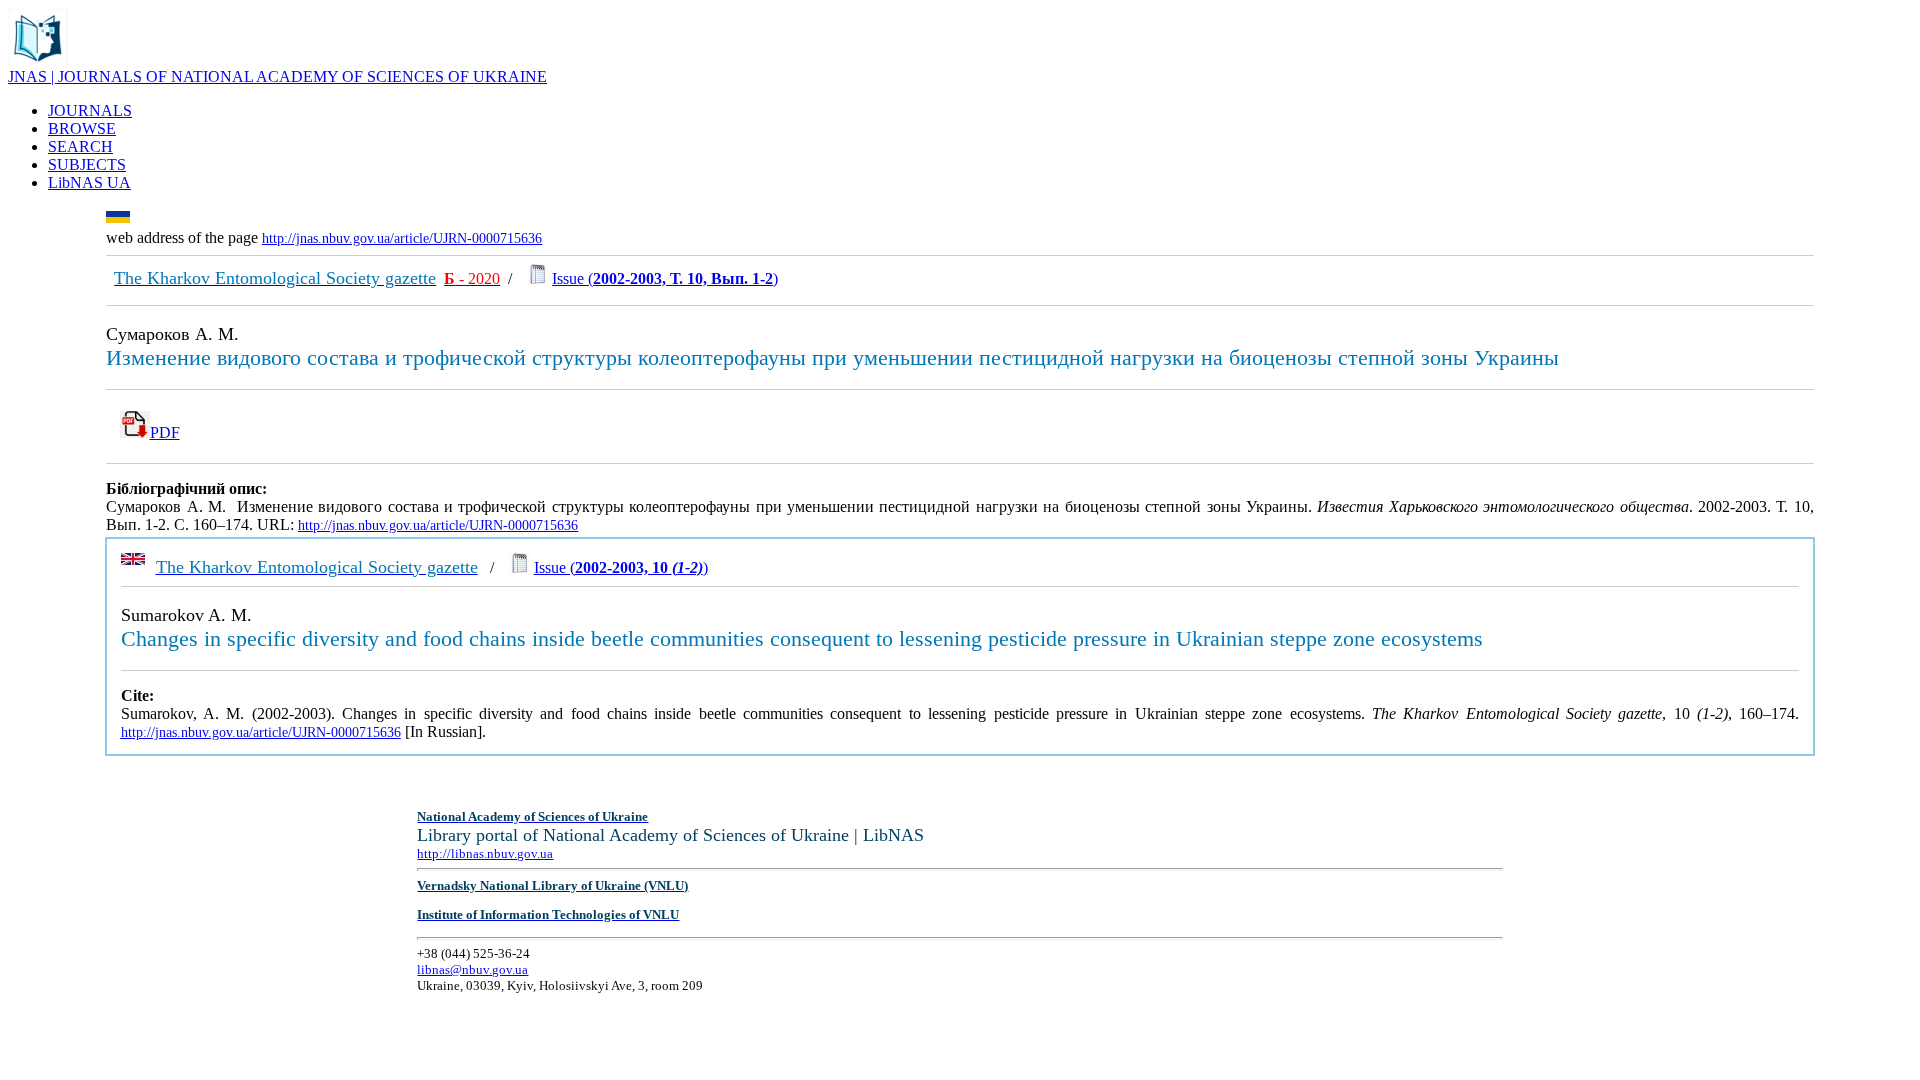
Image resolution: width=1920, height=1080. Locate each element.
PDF (165, 432)
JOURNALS (90, 110)
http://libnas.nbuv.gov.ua (485, 853)
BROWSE (82, 128)
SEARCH (80, 146)
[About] (38, 62)
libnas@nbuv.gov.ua (472, 969)
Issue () (665, 278)
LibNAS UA (89, 182)
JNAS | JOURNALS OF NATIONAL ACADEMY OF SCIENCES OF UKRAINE (277, 76)
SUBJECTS (87, 164)
